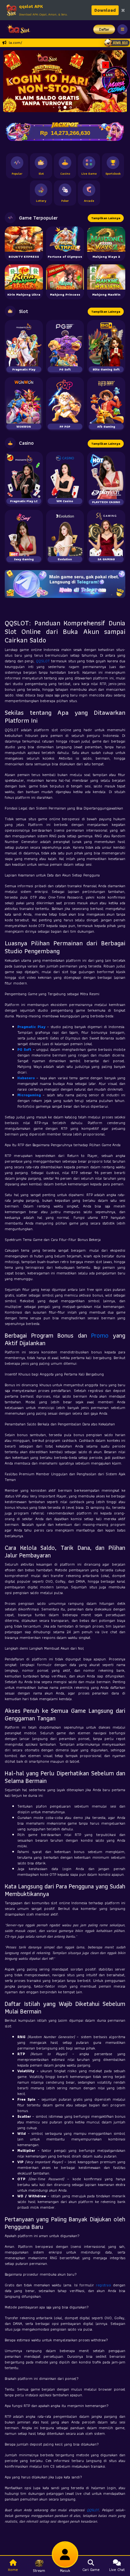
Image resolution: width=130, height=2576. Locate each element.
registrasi (103, 2285)
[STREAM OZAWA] (116, 80)
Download (105, 10)
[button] (11, 81)
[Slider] (65, 80)
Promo (100, 1335)
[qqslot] (17, 29)
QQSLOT (43, 661)
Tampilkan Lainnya (106, 218)
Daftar (104, 29)
